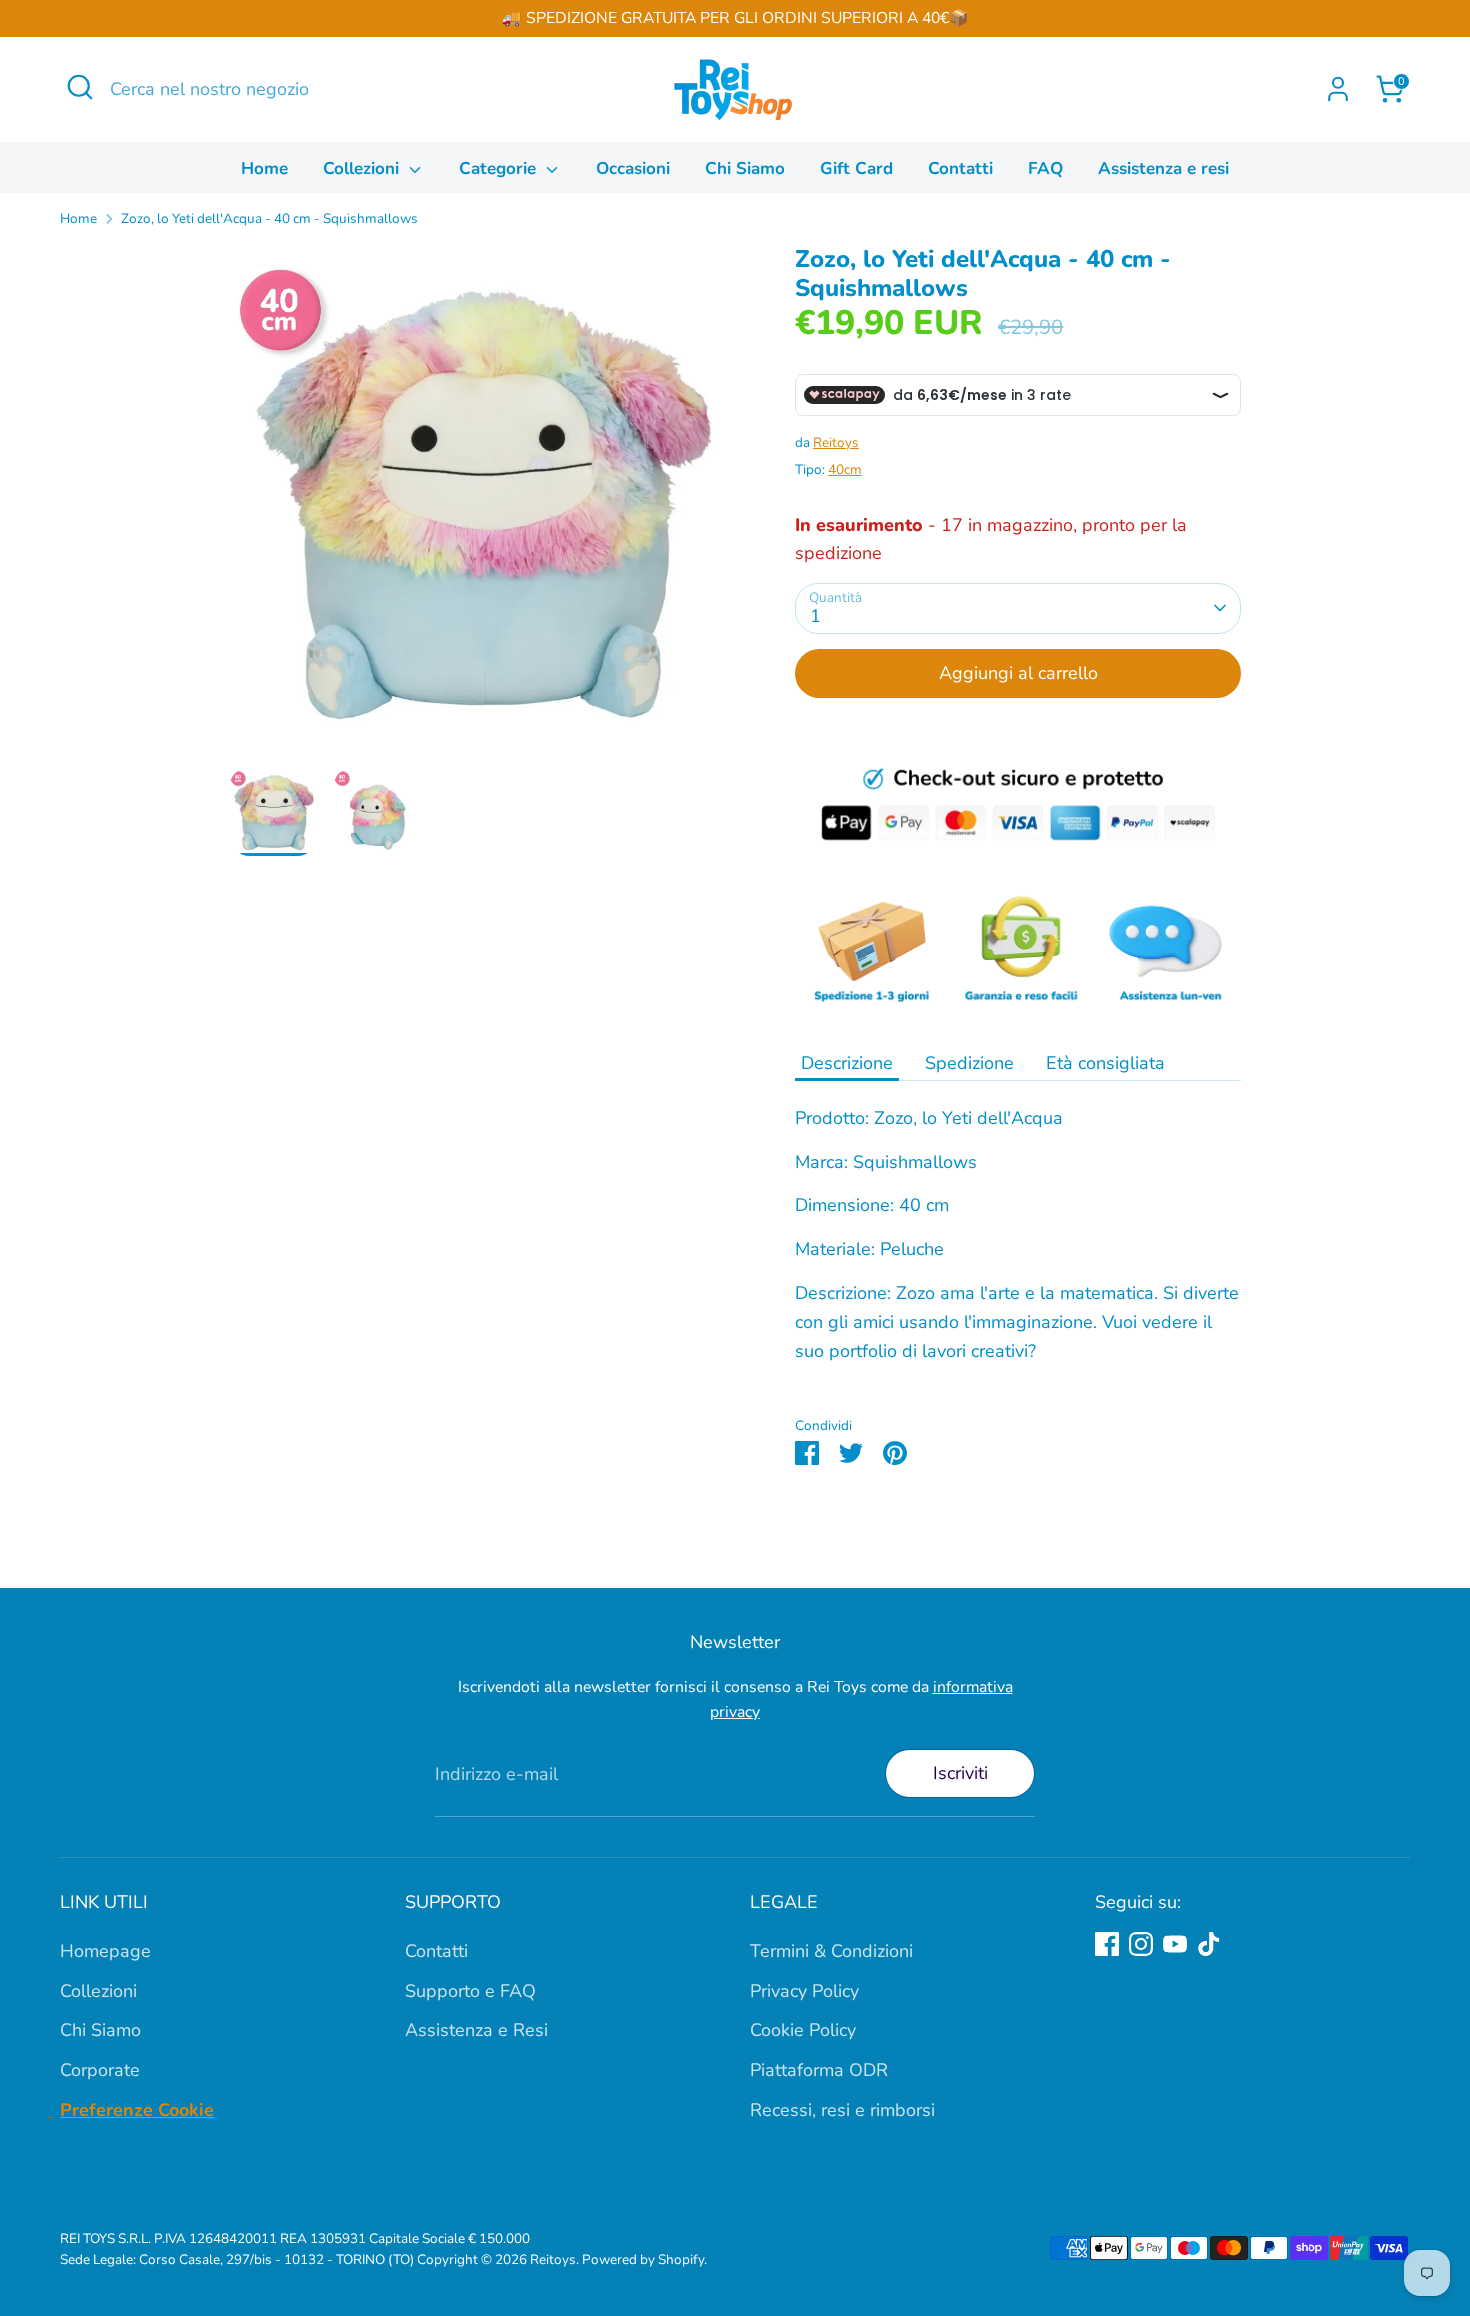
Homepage (105, 1951)
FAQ (1045, 168)
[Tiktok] (1209, 1944)
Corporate (100, 2070)
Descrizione (847, 1063)
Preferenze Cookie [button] (137, 2110)
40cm (845, 469)
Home (264, 168)
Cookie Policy (803, 2030)
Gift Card (856, 168)
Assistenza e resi (1163, 168)
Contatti (960, 168)
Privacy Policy (804, 1991)
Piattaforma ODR (819, 2070)
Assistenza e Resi (476, 2030)
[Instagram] (1141, 1944)
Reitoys (836, 442)
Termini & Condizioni (831, 1951)
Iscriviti (960, 1773)
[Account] (1338, 89)
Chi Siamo (745, 168)
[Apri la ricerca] (80, 87)
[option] (482, 506)
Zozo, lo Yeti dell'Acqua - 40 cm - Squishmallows (269, 218)
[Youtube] (1175, 1944)
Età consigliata (1105, 1063)
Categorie (500, 168)
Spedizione (969, 1063)
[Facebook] (1107, 1944)
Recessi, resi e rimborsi (842, 2110)
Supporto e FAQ (470, 1991)
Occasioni (633, 168)
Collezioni (363, 168)
